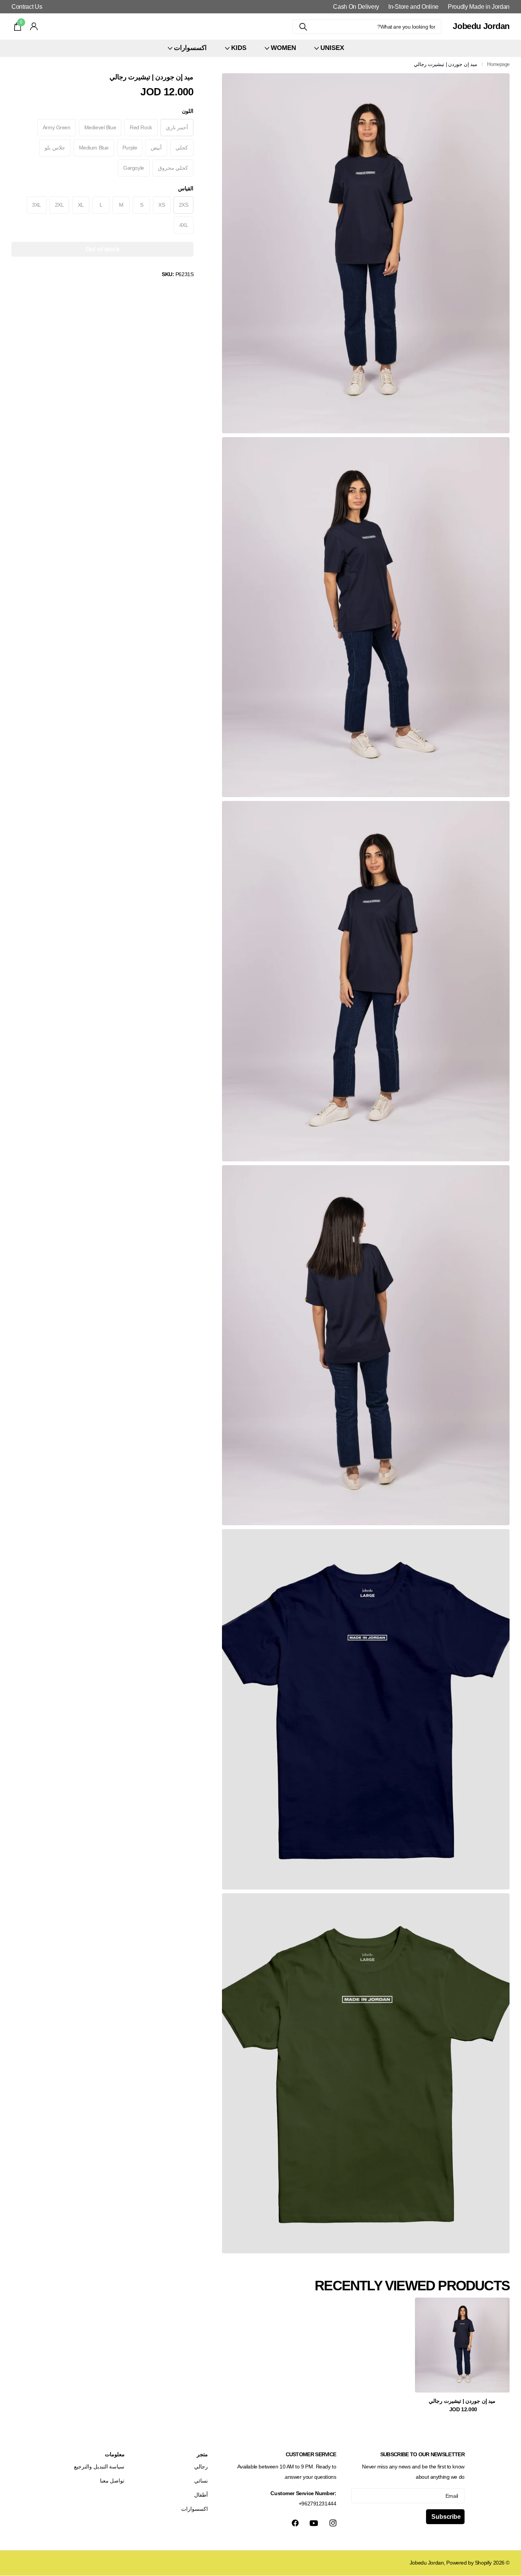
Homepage (498, 64)
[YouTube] (314, 2523)
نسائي (201, 2481)
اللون (188, 111)
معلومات (115, 2454)
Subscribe (445, 2517)
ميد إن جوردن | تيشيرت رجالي (462, 2401)
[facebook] (295, 2523)
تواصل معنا (112, 2481)
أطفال (201, 2495)
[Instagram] (333, 2523)
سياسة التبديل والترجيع (99, 2467)
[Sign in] (34, 27)
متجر (202, 2454)
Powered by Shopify (469, 2563)
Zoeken (303, 27)
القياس (186, 188)
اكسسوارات (195, 2509)
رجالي (201, 2467)
